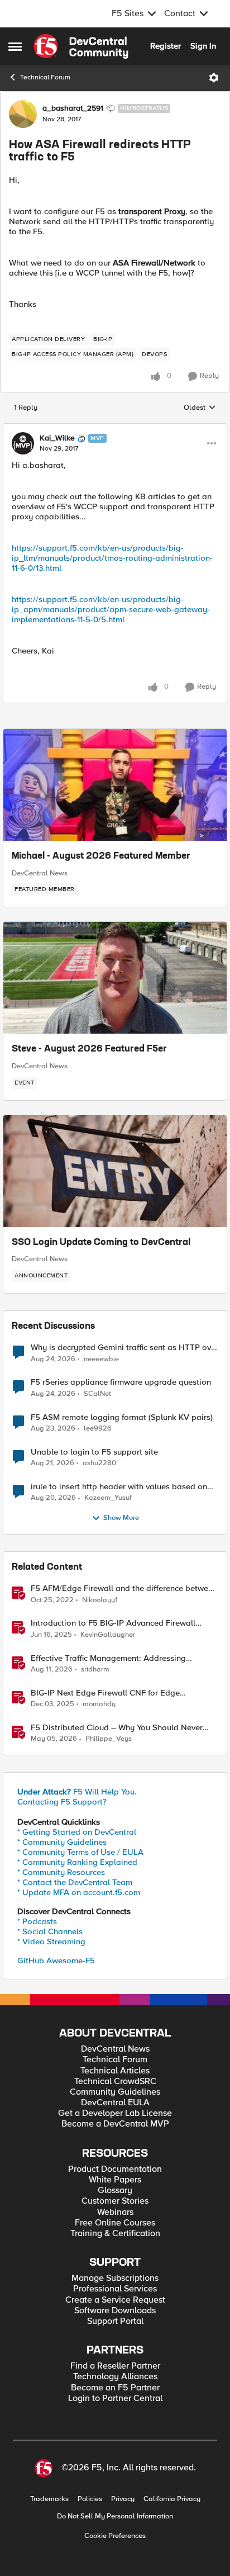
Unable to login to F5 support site (94, 1452)
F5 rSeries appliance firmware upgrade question (121, 1382)
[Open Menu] (214, 78)
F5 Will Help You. (77, 1792)
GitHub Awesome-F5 (56, 1961)
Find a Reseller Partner (115, 2366)
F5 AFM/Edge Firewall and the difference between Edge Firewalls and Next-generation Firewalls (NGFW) (124, 1588)
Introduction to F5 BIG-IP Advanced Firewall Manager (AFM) (113, 1623)
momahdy (99, 1704)
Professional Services (115, 2289)
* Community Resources (61, 1872)
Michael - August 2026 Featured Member (101, 856)
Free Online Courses (115, 2223)
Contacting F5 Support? (62, 1802)
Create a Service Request (115, 2300)
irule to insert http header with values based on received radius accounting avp (119, 1487)
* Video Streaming (51, 1942)
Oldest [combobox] (200, 408)
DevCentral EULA (115, 2103)
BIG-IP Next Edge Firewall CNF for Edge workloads (105, 1693)
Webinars (115, 2212)
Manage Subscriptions (115, 2278)
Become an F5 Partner (115, 2388)
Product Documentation (115, 2169)
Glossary (115, 2191)
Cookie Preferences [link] (115, 2536)
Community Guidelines (115, 2092)
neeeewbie (101, 1359)
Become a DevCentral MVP (115, 2124)
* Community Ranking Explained (77, 1862)
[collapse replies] (115, 429)
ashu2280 (99, 1463)
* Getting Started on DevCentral (77, 1832)
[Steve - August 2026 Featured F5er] (115, 978)
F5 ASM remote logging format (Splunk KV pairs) (122, 1417)
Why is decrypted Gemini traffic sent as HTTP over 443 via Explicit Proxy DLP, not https (124, 1348)
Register (166, 46)
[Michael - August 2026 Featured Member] (115, 785)
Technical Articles (115, 2071)
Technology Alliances (115, 2377)
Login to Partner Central (115, 2399)
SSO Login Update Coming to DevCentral (101, 1243)
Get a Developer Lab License (115, 2113)
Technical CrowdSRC (115, 2082)
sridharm (95, 1670)
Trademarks (49, 2499)
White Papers (115, 2180)
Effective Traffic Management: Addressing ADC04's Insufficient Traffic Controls (108, 1658)
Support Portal (115, 2321)
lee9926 (98, 1429)
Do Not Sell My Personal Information (115, 2516)
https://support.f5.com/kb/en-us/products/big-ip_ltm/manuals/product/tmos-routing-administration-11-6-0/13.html (112, 558)
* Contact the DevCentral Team (75, 1882)
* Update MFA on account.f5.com (79, 1892)
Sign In (203, 46)
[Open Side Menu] (15, 46)
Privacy (123, 2499)
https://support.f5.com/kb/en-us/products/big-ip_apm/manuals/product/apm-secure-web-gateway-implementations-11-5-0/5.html (111, 609)
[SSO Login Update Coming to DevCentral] (115, 1171)
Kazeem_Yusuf (108, 1498)
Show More (121, 1518)
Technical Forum (45, 77)
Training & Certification (115, 2234)
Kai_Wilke (57, 438)
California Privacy (172, 2499)
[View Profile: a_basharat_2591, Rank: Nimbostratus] (23, 114)
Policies (90, 2499)
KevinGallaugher (108, 1635)
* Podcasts (37, 1921)
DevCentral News (40, 873)
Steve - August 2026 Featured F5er (89, 1049)
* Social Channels (50, 1931)
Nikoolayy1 (100, 1600)
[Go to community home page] (81, 46)
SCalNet (97, 1394)
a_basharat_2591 (73, 108)
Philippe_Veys (109, 1739)
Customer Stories (115, 2201)
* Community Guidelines (62, 1842)
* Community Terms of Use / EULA (80, 1852)
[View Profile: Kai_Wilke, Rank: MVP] (23, 443)
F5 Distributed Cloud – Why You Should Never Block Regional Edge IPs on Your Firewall (117, 1728)
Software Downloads (115, 2311)
